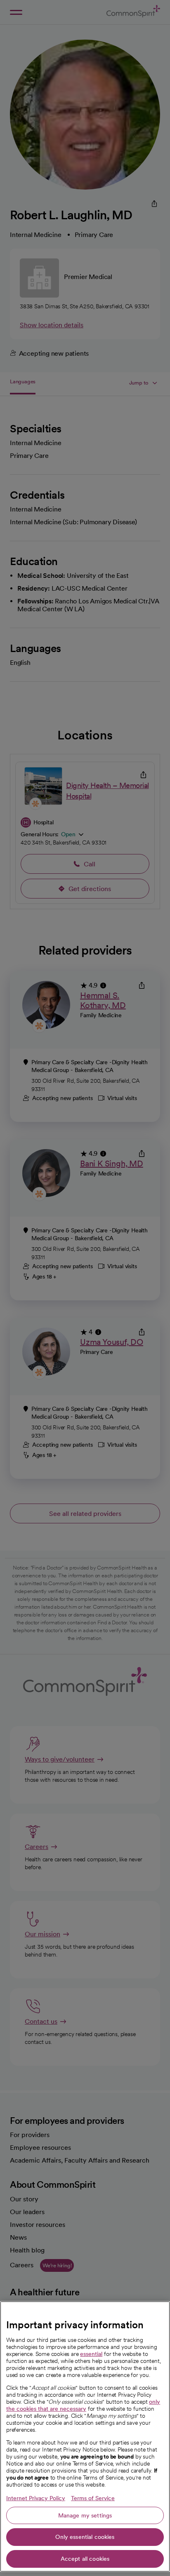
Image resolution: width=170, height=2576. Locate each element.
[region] (85, 2436)
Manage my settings (85, 2515)
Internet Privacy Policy (36, 2498)
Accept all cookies (85, 2559)
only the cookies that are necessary (83, 2405)
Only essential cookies (85, 2537)
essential (91, 2354)
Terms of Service (93, 2498)
